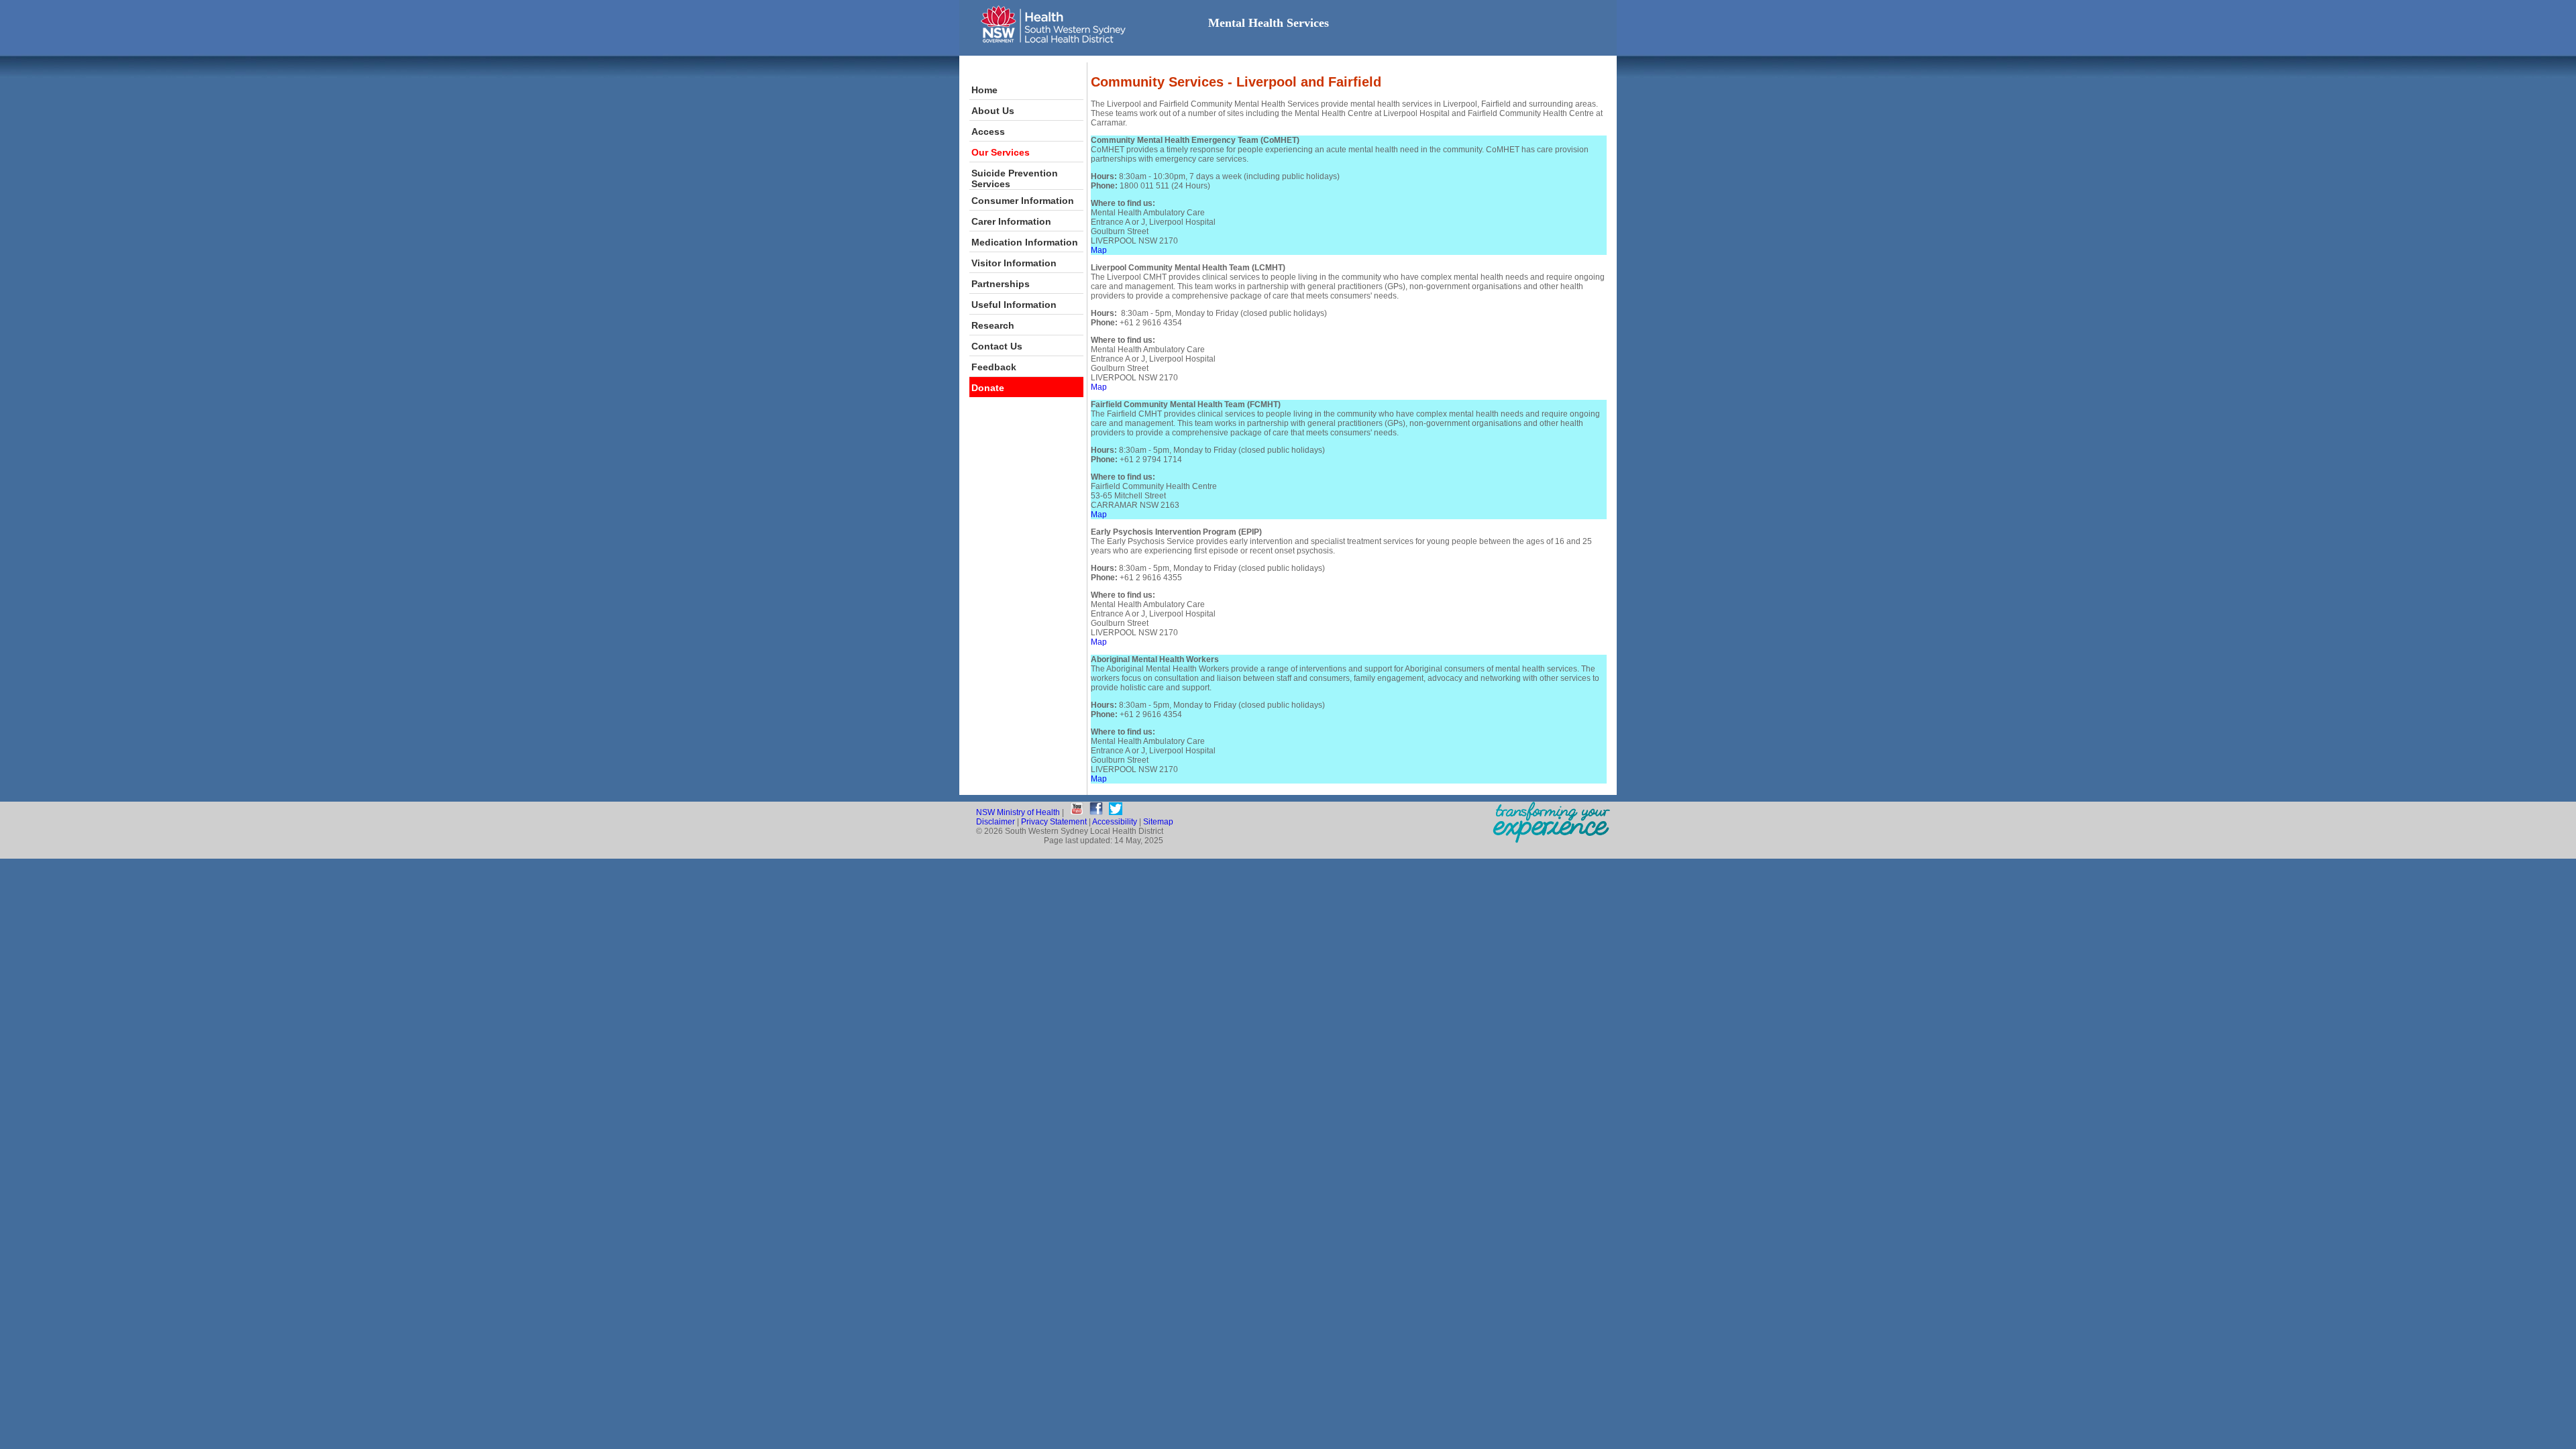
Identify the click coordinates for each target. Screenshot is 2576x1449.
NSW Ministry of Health (1018, 812)
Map (1099, 250)
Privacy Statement (1054, 822)
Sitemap (1158, 822)
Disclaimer (996, 822)
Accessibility (1115, 822)
